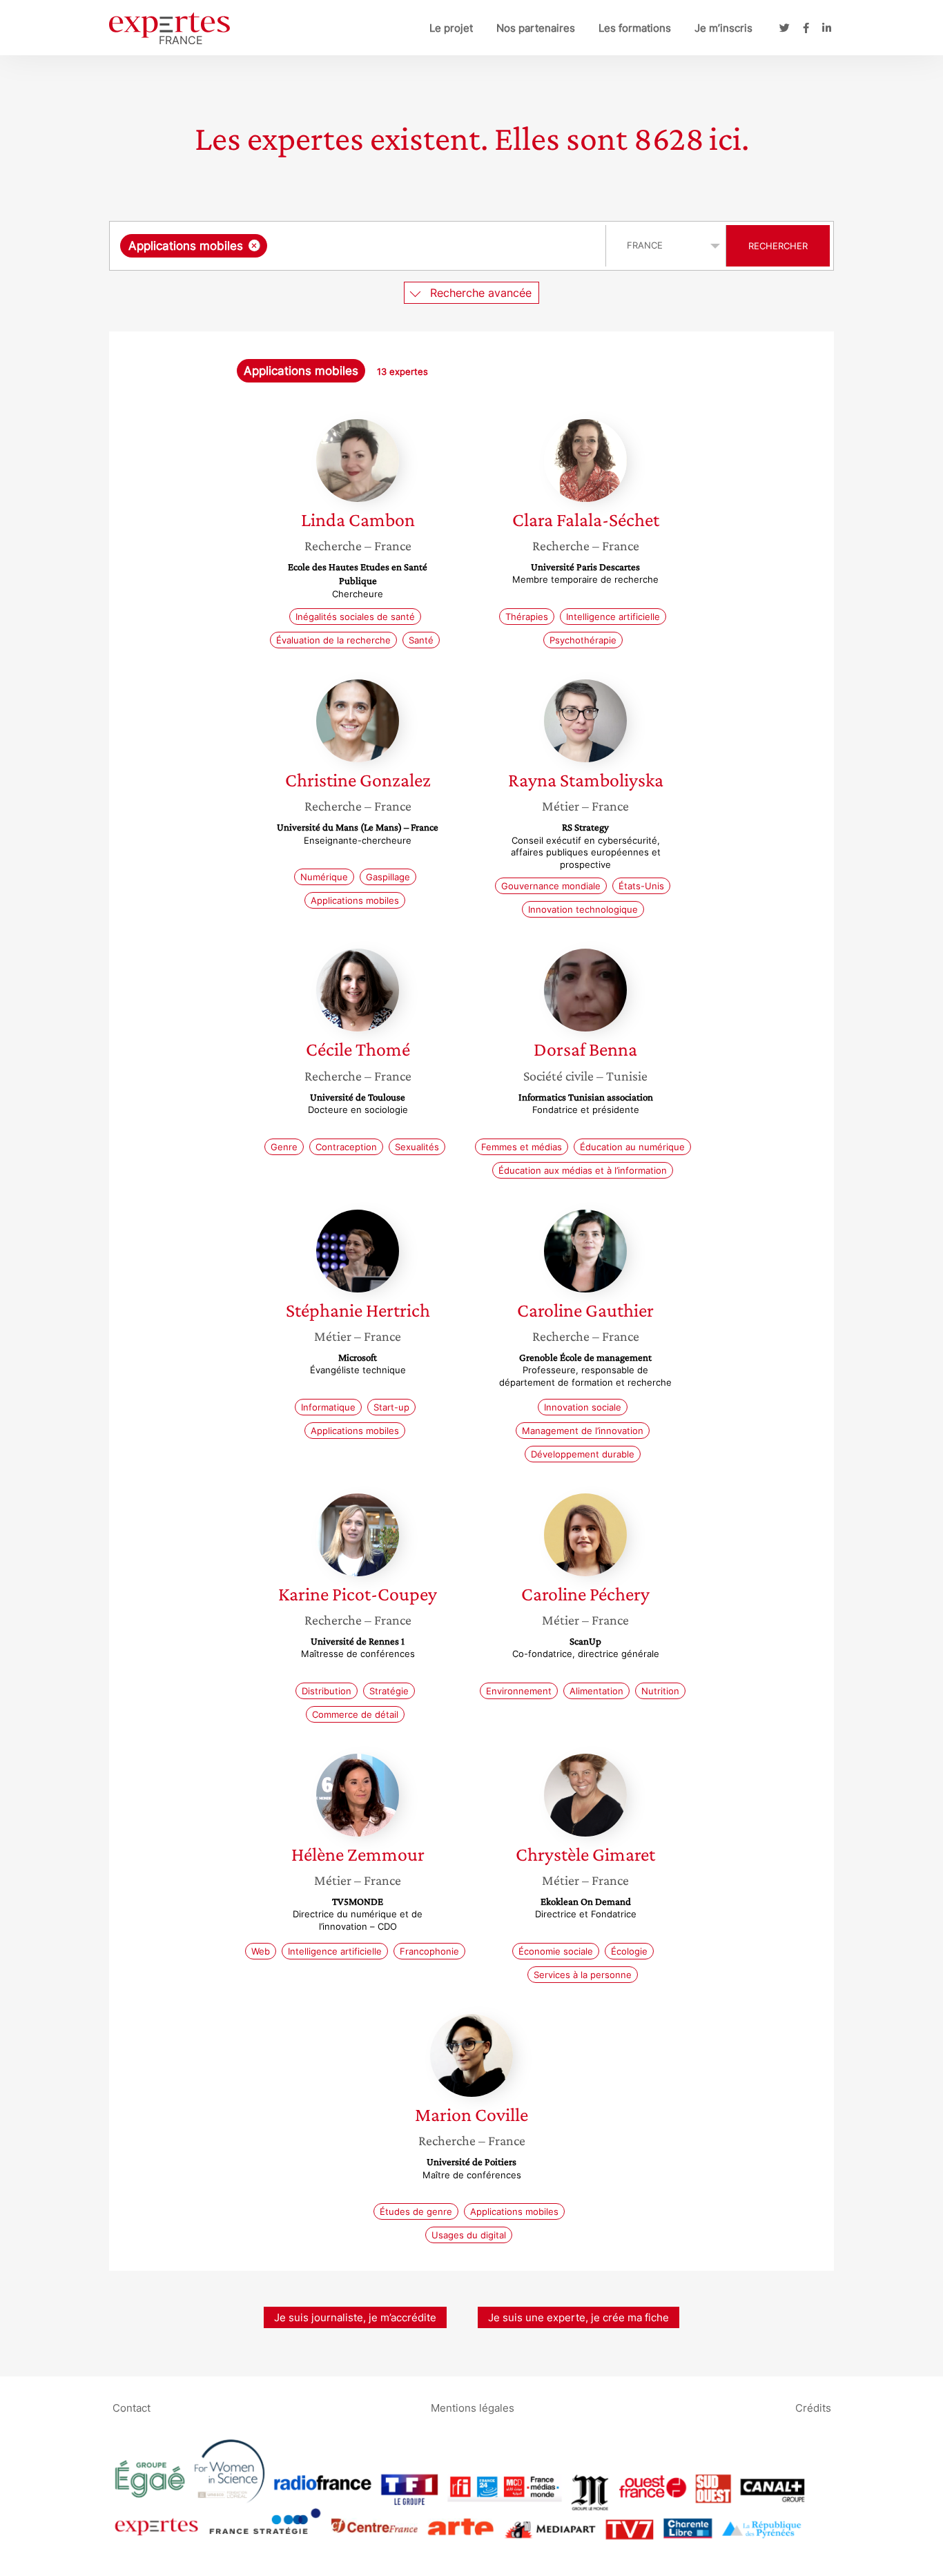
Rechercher (778, 246)
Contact (132, 2407)
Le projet (451, 28)
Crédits (813, 2407)
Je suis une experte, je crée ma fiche (579, 2317)
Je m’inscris (723, 28)
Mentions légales (473, 2407)
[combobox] (359, 246)
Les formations (635, 28)
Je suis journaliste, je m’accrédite (355, 2317)
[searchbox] (409, 246)
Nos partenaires (536, 28)
